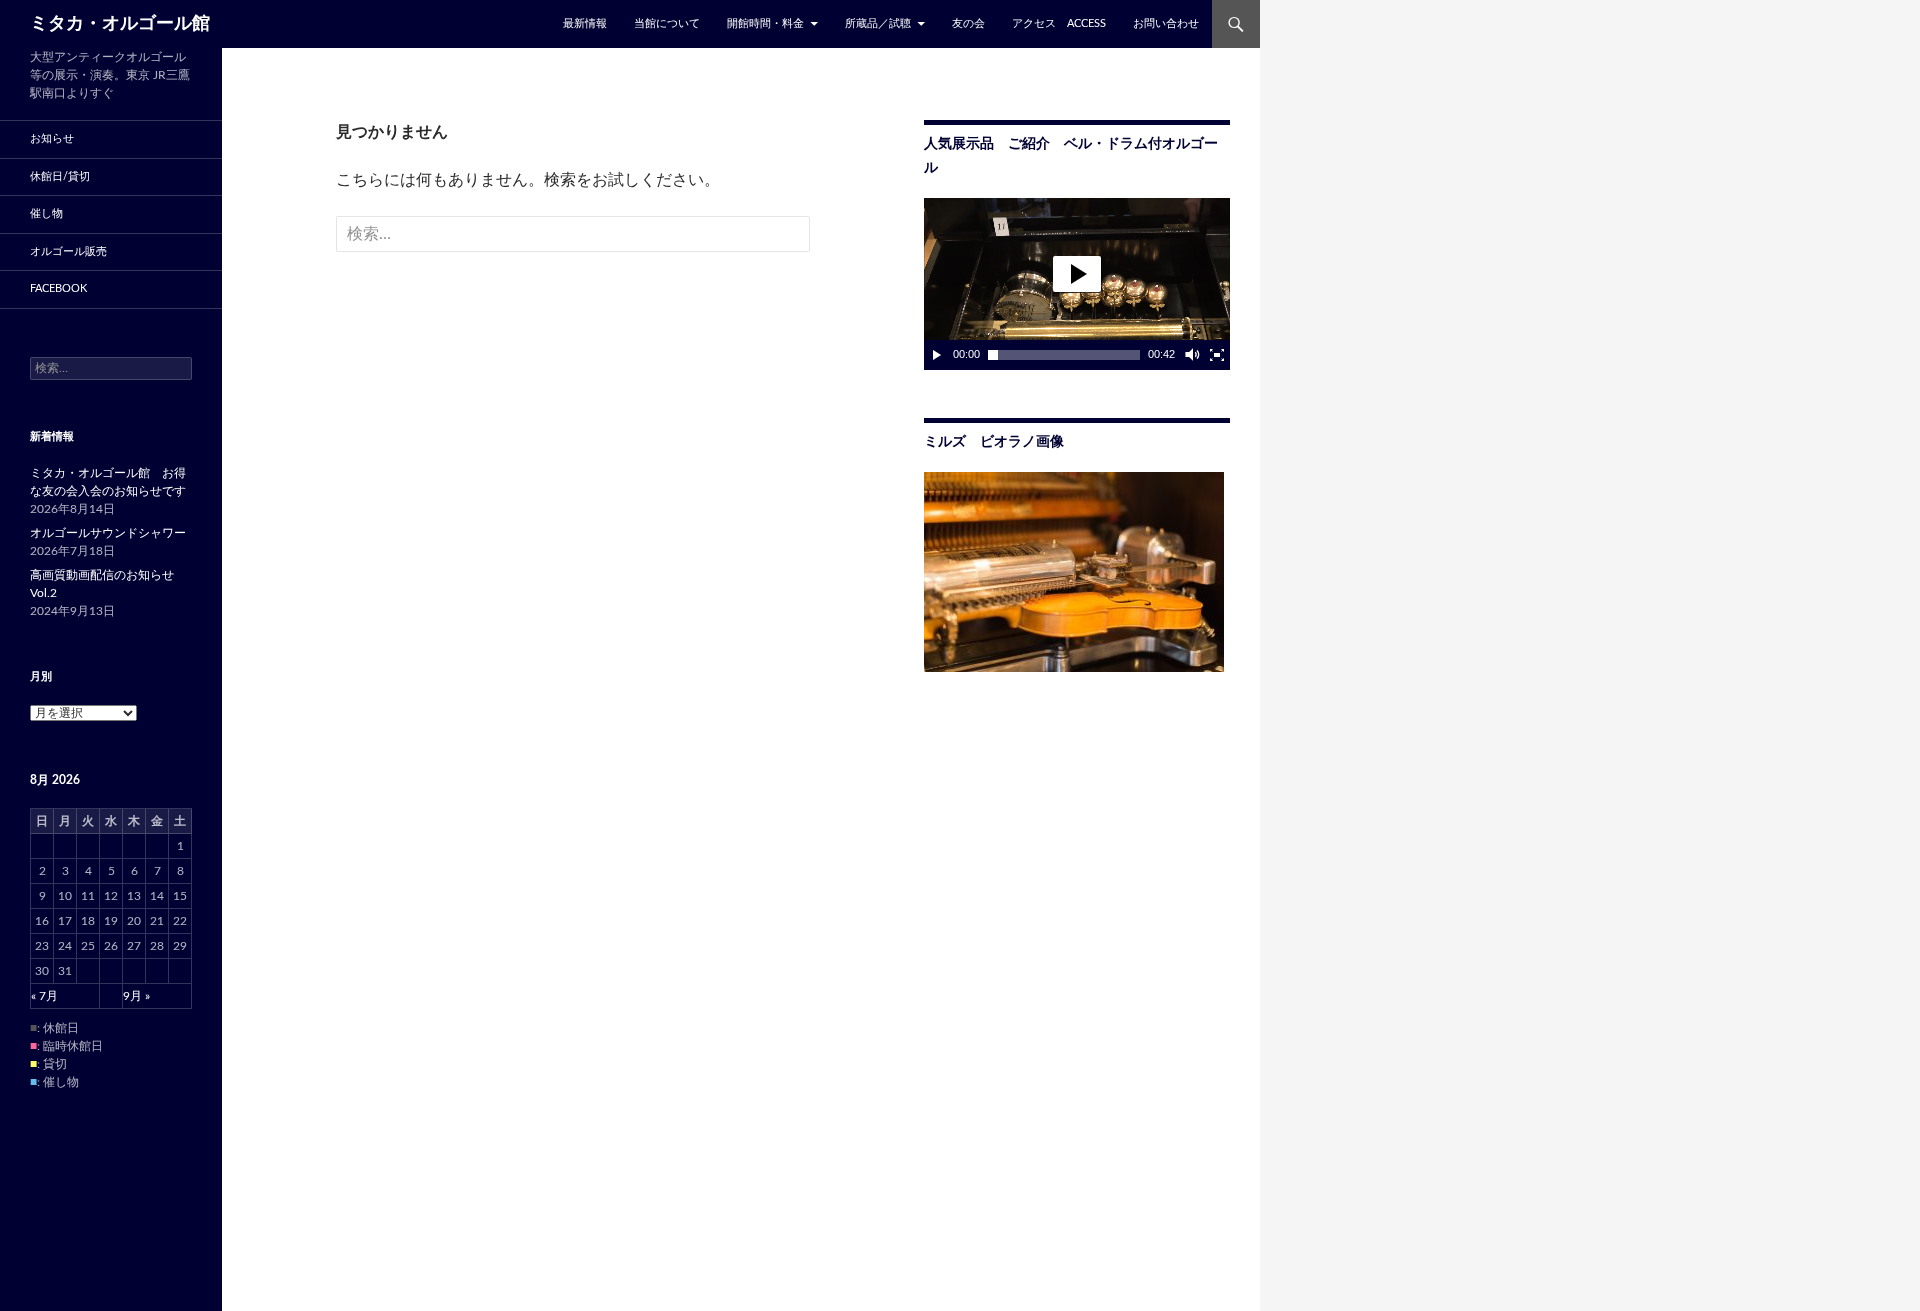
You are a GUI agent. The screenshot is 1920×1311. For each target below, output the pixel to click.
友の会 (968, 23)
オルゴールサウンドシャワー (108, 533)
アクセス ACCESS (1059, 23)
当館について (667, 23)
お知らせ (52, 138)
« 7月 (44, 996)
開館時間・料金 (765, 23)
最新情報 (585, 23)
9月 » (136, 996)
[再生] (937, 355)
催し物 (46, 213)
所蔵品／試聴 (878, 23)
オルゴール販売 (68, 251)
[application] (1077, 284)
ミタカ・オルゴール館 (120, 24)
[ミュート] (1191, 355)
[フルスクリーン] (1217, 355)
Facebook (58, 288)
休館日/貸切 (60, 176)
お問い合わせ (1166, 23)
